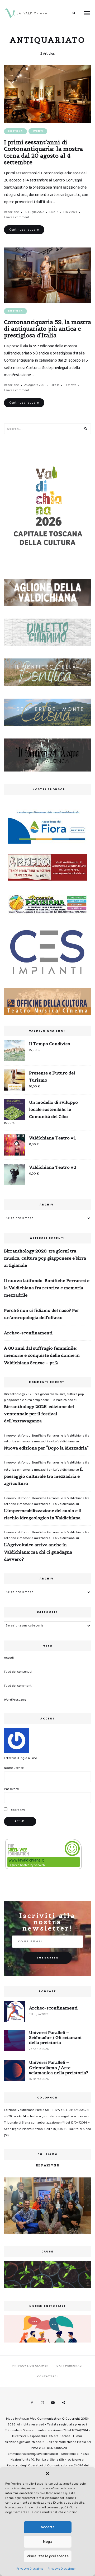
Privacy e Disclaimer (31, 2569)
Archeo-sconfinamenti (28, 1333)
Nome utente (14, 1768)
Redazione (11, 212)
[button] (47, 2474)
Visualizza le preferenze (48, 2556)
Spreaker (63, 2403)
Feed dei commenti (18, 1686)
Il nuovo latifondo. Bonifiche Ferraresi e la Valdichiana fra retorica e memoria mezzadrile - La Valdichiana (47, 1439)
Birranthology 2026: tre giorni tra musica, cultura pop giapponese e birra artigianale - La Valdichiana (44, 1397)
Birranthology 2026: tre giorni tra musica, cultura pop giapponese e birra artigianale (45, 1258)
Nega (48, 2542)
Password (11, 1789)
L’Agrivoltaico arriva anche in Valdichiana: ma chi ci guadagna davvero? (38, 1552)
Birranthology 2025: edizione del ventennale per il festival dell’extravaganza (39, 1414)
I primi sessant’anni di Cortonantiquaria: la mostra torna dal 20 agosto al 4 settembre (43, 152)
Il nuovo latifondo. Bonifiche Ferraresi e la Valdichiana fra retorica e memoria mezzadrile (47, 1288)
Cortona (15, 131)
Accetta (48, 2527)
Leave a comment (17, 217)
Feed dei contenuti (18, 1672)
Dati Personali (69, 2366)
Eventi (38, 131)
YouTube (53, 2403)
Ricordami (17, 1810)
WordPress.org (15, 1700)
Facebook (32, 2403)
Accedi (9, 1658)
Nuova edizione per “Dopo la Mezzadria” (46, 1448)
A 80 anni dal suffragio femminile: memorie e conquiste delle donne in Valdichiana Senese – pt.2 (42, 1355)
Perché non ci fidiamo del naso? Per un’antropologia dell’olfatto (42, 1314)
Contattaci (47, 2376)
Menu (87, 13)
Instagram (42, 2403)
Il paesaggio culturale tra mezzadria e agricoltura (43, 1476)
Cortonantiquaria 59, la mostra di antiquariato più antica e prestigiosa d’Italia (47, 329)
